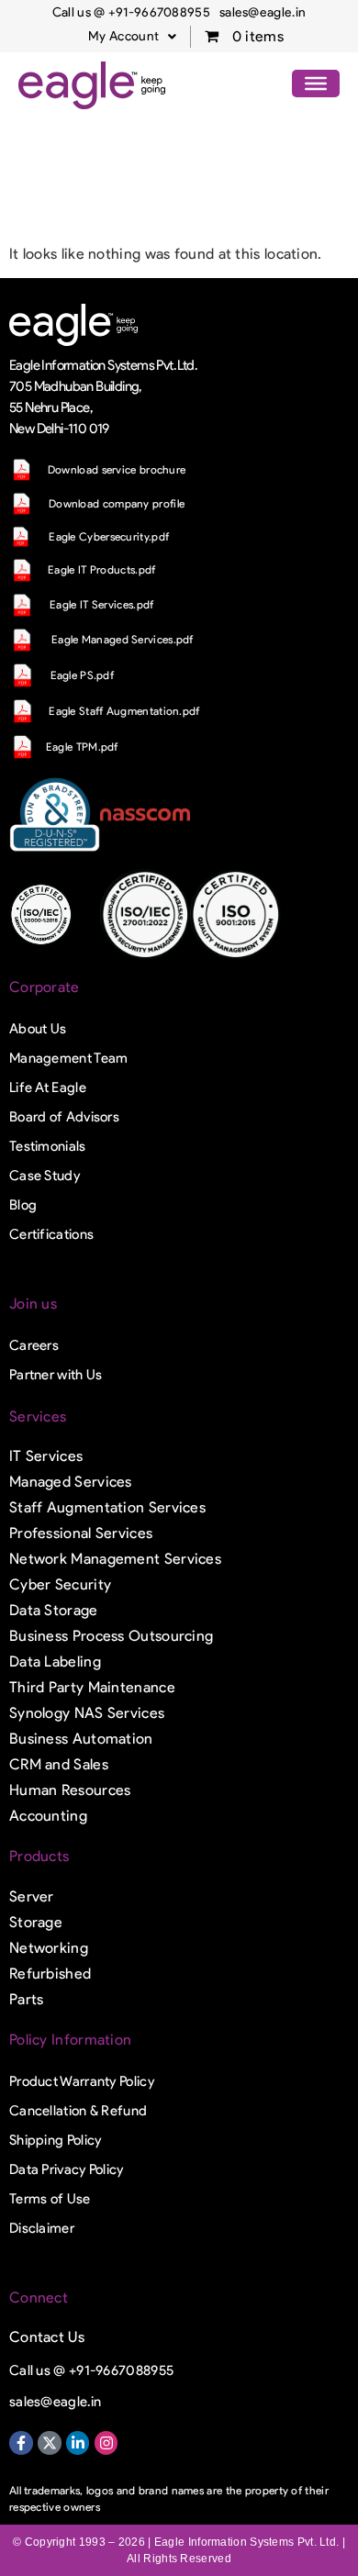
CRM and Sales (59, 1764)
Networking (49, 1948)
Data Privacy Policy (67, 2169)
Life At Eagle (48, 1087)
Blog (23, 1205)
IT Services (46, 1456)
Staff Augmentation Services (107, 1507)
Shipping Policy (56, 2140)
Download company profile (117, 503)
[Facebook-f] (21, 2443)
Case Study (45, 1176)
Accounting (48, 1816)
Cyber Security (60, 1584)
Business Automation (81, 1739)
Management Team (69, 1058)
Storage (36, 1922)
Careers (34, 1345)
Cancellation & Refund (78, 2111)
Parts (27, 1999)
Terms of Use (50, 2199)
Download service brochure (117, 469)
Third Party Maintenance (92, 1687)
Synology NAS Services (87, 1713)
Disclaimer (42, 2228)
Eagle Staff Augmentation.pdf (124, 711)
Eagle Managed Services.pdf (123, 639)
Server (32, 1896)
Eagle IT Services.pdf (101, 604)
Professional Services (81, 1533)
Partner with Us (56, 1375)
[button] (132, 37)
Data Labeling (55, 1662)
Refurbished (50, 1974)
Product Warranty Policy (82, 2081)
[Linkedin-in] (78, 2443)
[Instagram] (106, 2443)
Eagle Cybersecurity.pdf (109, 536)
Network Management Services (115, 1559)
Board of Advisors (64, 1117)
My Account (123, 36)
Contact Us (47, 2337)
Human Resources (70, 1790)
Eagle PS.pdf (83, 675)
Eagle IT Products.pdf (101, 569)
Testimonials (48, 1146)
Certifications (51, 1234)
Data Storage (54, 1610)
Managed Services (71, 1482)
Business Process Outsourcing (111, 1636)
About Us (38, 1029)
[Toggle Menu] (316, 84)
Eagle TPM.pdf (82, 747)
